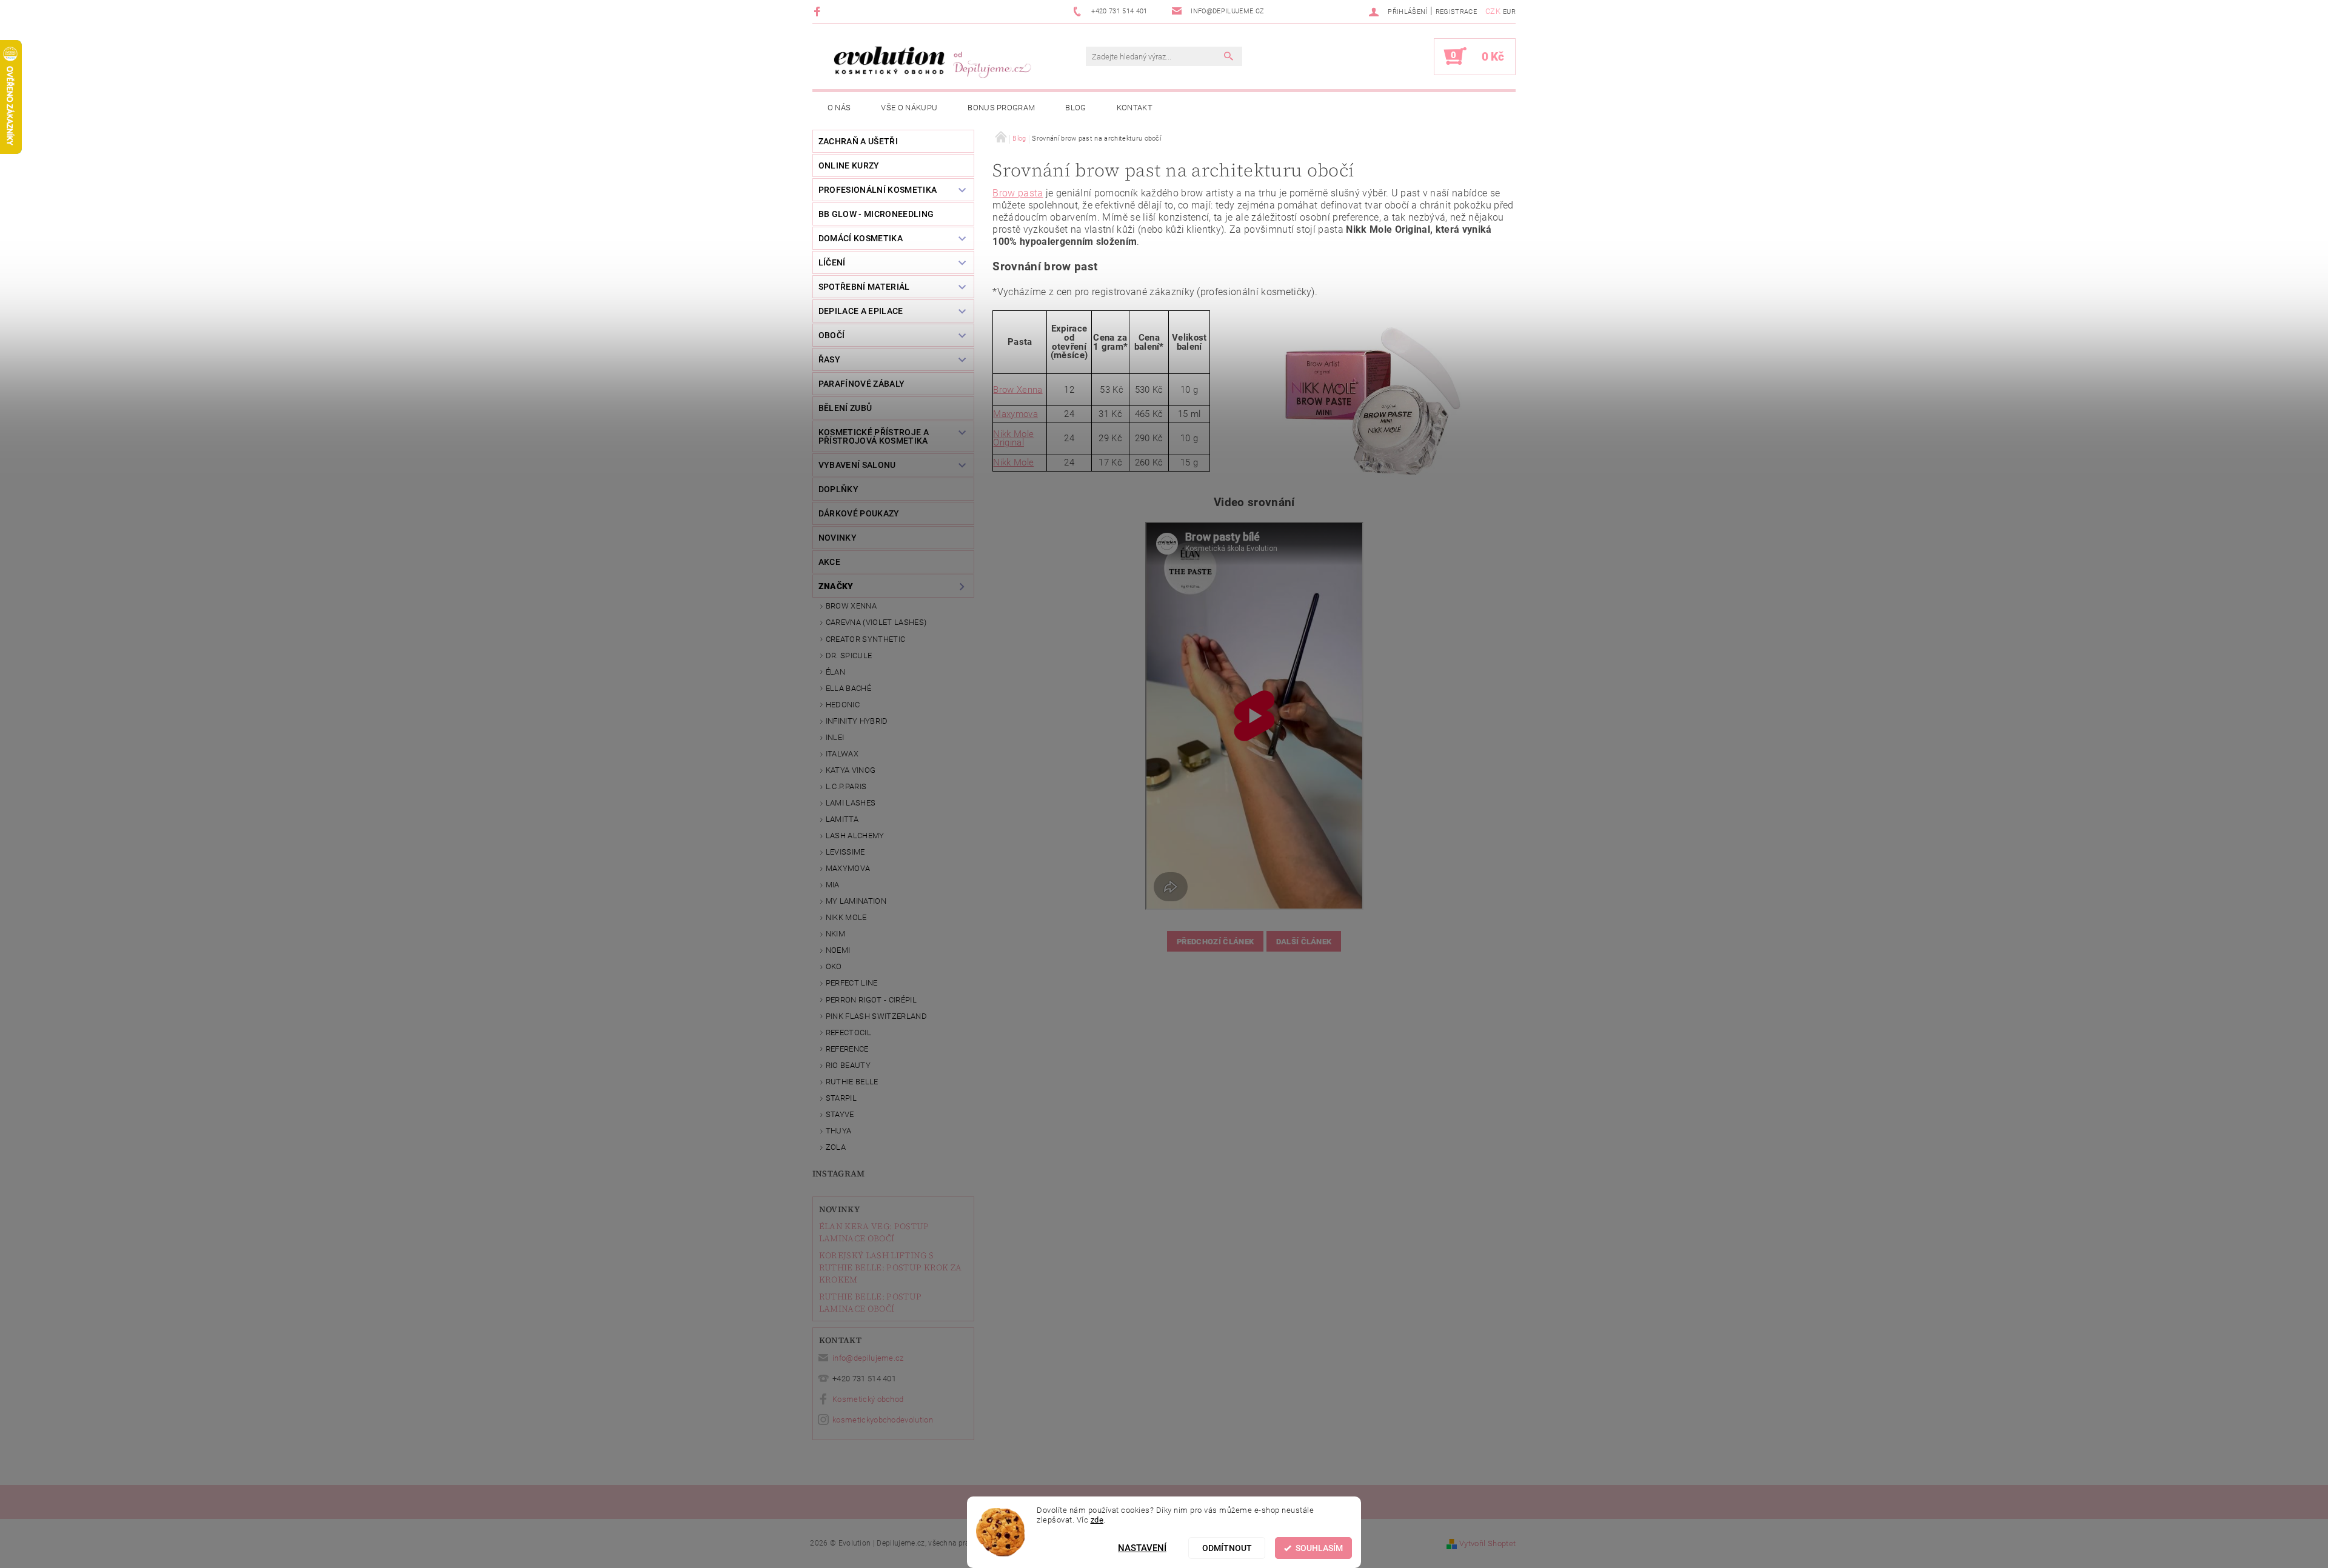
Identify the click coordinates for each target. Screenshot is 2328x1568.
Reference (847, 1049)
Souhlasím (1319, 1548)
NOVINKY (838, 538)
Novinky (839, 1209)
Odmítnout (1227, 1548)
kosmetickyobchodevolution (883, 1420)
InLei (835, 737)
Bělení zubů (845, 408)
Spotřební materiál (864, 287)
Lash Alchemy (855, 836)
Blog (1075, 108)
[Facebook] (819, 11)
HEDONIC (843, 705)
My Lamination (856, 901)
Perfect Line (852, 983)
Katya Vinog (851, 770)
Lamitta (842, 819)
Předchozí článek (1215, 942)
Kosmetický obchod (868, 1399)
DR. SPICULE (849, 656)
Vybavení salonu (857, 465)
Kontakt (1135, 108)
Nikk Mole (846, 917)
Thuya (839, 1131)
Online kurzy (849, 165)
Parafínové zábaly (861, 384)
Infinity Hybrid (857, 721)
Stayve (840, 1114)
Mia (833, 885)
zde (1097, 1520)
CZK (1493, 11)
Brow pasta (1018, 193)
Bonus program (1001, 108)
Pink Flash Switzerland (876, 1016)
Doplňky (838, 489)
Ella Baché (848, 688)
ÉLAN (835, 672)
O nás (839, 108)
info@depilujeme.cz (868, 1358)
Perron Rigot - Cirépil (871, 1000)
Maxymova (848, 868)
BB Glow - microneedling (876, 214)
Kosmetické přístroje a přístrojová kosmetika (874, 436)
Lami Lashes (851, 803)
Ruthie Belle (852, 1082)
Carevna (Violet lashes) (876, 622)
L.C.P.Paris (846, 786)
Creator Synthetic (865, 639)
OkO (834, 966)
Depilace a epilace (861, 311)
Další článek (1304, 942)
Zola (836, 1147)
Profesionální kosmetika (878, 190)
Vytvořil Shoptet (1487, 1543)
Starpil (841, 1098)
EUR (1509, 12)
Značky (836, 586)
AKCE (829, 562)
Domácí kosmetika (861, 238)
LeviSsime (845, 852)
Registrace (1456, 12)
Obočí (832, 335)
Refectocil (848, 1033)
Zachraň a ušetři (858, 141)
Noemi (838, 950)
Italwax (842, 754)
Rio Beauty (848, 1065)
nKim (835, 934)
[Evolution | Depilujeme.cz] (931, 62)
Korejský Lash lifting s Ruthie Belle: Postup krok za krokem (891, 1267)
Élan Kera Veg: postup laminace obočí (874, 1232)
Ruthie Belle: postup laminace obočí (870, 1303)
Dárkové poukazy (859, 513)
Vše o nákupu (909, 108)
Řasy (829, 359)
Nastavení (1142, 1548)
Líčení (832, 262)
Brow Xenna (851, 606)
